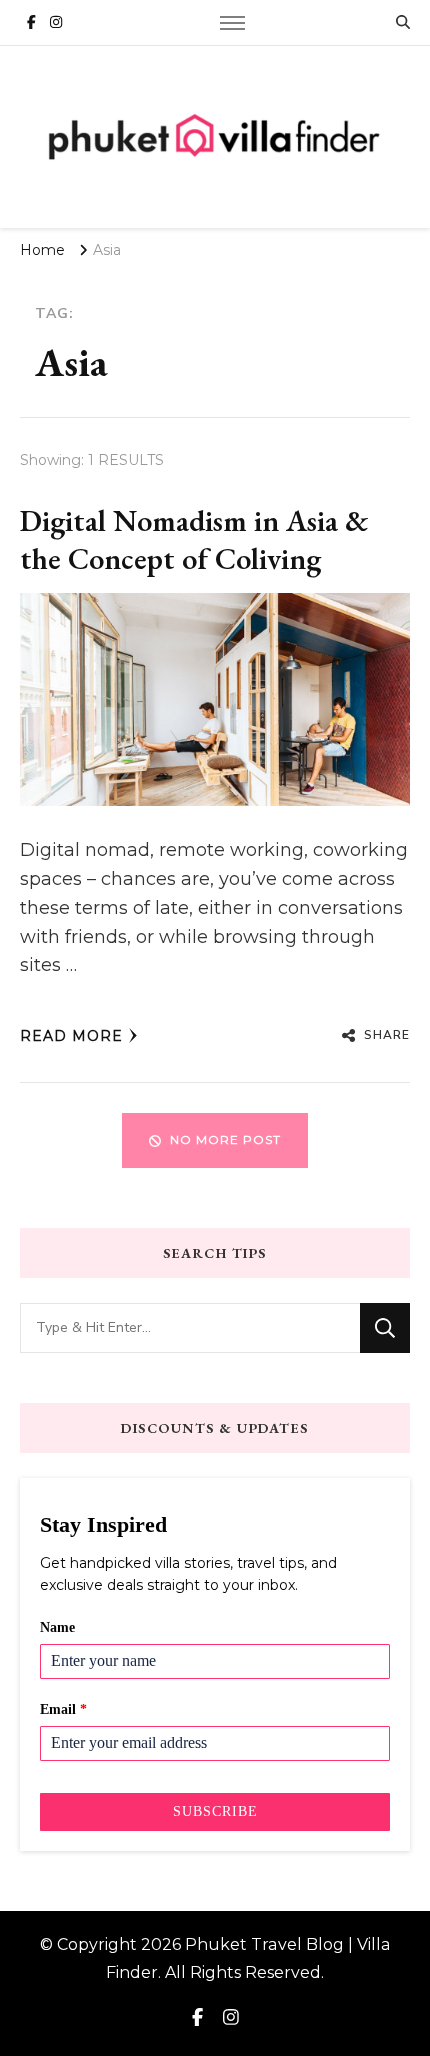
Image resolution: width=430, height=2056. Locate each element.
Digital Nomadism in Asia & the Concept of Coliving (194, 539)
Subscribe (215, 1811)
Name (57, 1627)
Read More (71, 1036)
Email (63, 1709)
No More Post (225, 1139)
